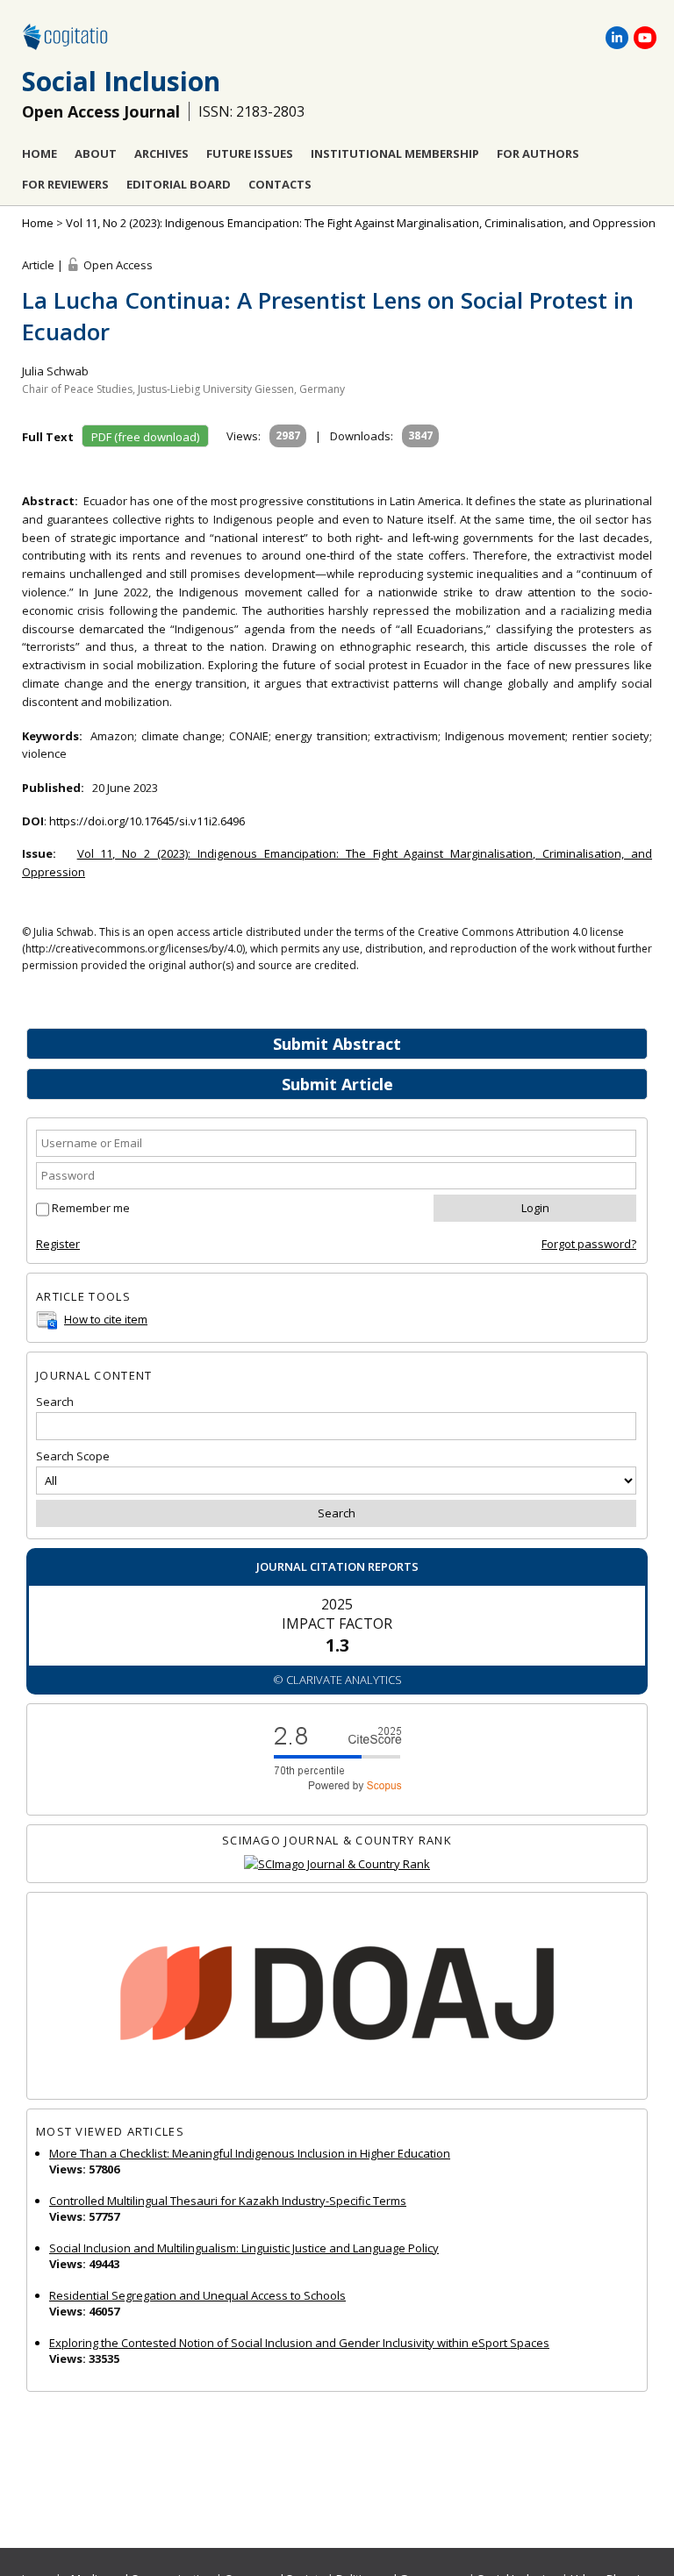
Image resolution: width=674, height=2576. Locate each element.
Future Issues (250, 153)
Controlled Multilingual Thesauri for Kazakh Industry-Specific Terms (228, 2201)
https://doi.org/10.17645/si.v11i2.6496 (147, 821)
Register (58, 1244)
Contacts (280, 184)
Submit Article (337, 1084)
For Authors (538, 153)
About (96, 153)
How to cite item (106, 1319)
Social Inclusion (121, 81)
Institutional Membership (395, 153)
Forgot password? (589, 1244)
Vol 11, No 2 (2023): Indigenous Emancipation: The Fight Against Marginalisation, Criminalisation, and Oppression (361, 223)
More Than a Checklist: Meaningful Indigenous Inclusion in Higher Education (250, 2153)
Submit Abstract (337, 1044)
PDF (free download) (145, 437)
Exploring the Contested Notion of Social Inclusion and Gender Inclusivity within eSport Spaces (299, 2343)
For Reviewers (65, 184)
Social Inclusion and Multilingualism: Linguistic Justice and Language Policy (244, 2248)
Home (39, 153)
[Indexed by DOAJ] (337, 1996)
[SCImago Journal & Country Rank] (337, 1864)
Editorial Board (179, 184)
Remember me (91, 1208)
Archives (161, 153)
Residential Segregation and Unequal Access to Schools (197, 2295)
